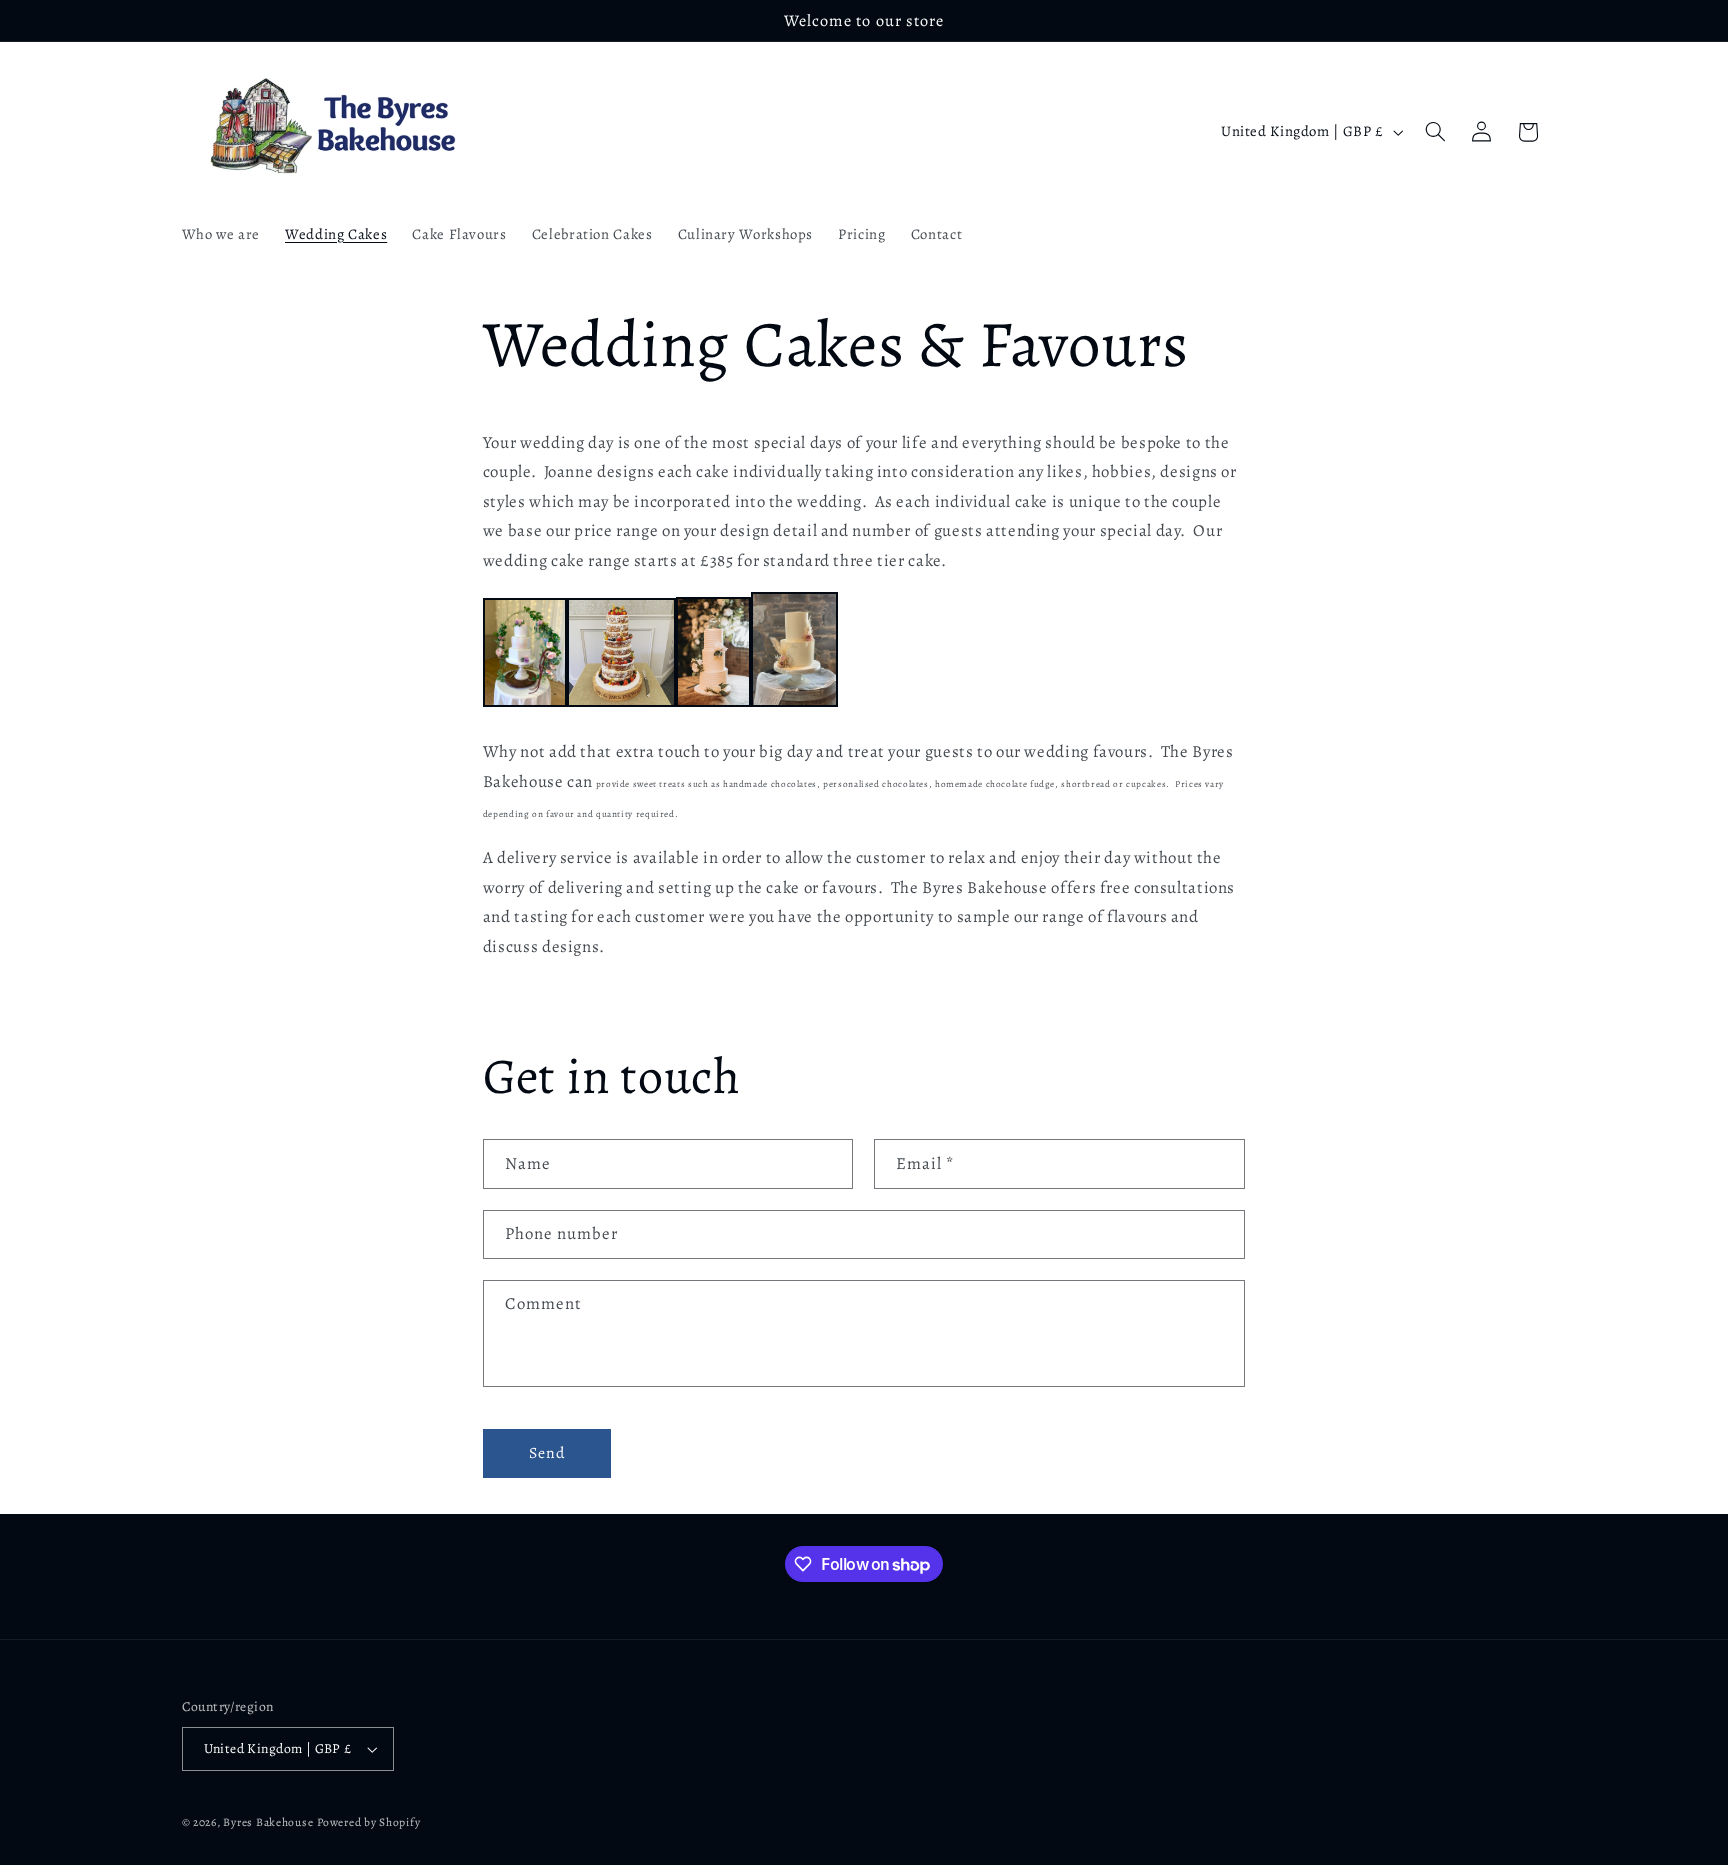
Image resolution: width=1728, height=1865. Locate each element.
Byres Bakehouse (268, 1822)
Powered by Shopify (368, 1822)
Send (547, 1452)
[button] (1435, 132)
